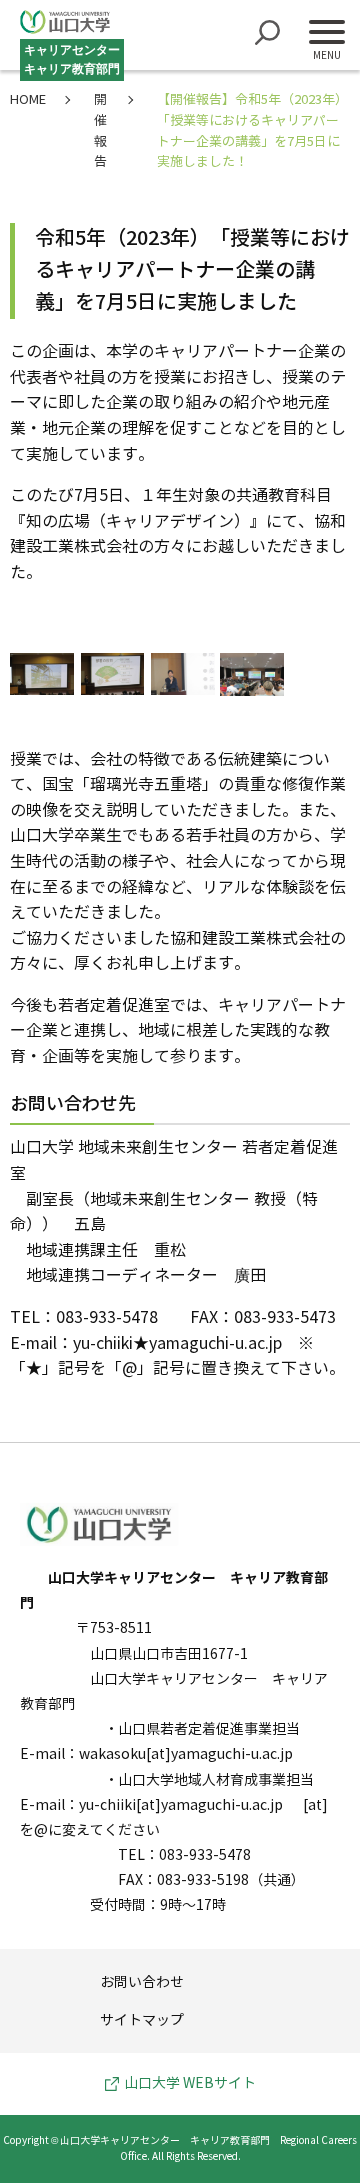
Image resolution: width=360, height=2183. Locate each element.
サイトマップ (142, 2020)
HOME (28, 100)
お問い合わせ (142, 1982)
